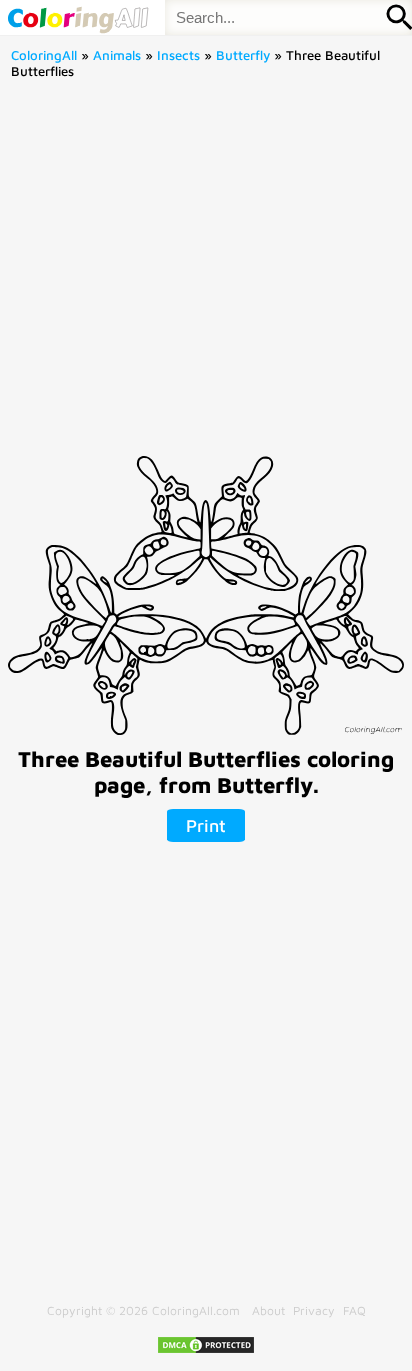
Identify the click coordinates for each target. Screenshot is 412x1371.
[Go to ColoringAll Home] (77, 17)
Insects (178, 55)
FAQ (354, 1310)
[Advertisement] (206, 274)
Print (206, 825)
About (268, 1310)
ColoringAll (44, 55)
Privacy (314, 1310)
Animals (117, 55)
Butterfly (243, 55)
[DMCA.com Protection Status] (206, 1350)
